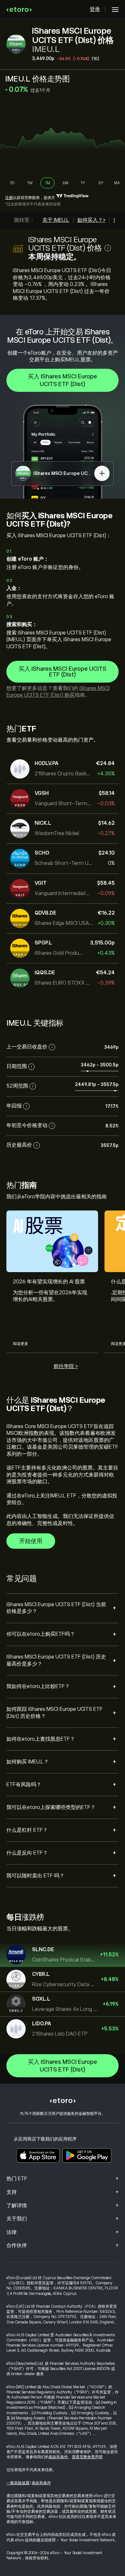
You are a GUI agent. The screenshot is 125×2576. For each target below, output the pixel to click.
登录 (95, 9)
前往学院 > (66, 1366)
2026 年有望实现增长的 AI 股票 (49, 1282)
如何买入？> (91, 220)
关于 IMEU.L (56, 220)
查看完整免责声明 (87, 2457)
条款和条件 (58, 2457)
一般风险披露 (18, 2483)
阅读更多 (21, 1344)
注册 (9, 198)
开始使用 (31, 1541)
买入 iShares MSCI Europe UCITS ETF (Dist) (63, 380)
